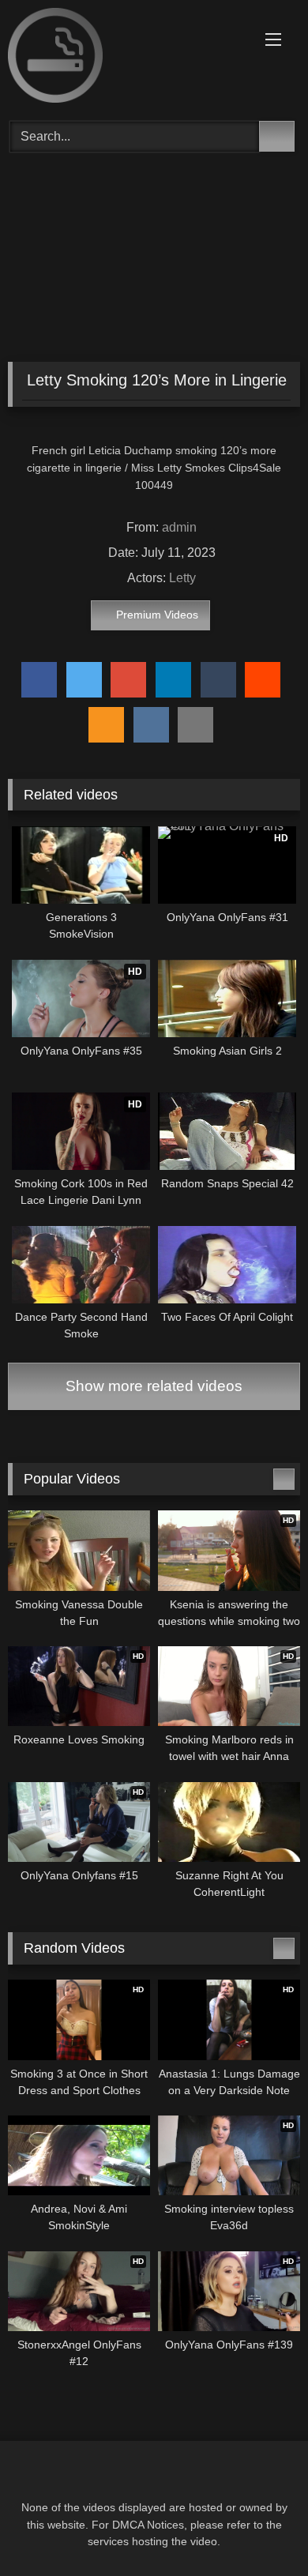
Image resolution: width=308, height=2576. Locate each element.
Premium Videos (157, 615)
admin (179, 527)
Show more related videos (154, 1386)
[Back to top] (261, 2529)
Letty (182, 578)
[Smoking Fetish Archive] (126, 58)
